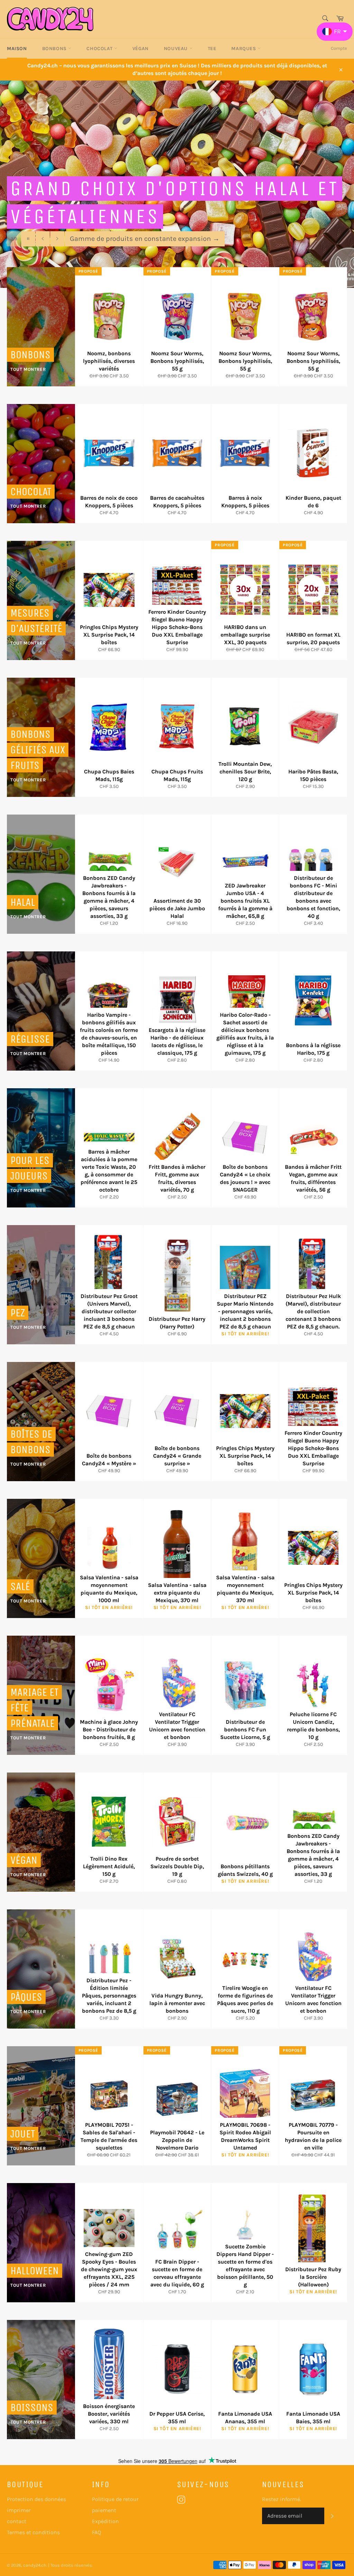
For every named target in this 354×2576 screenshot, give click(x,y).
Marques (244, 49)
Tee (212, 49)
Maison (17, 49)
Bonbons (55, 49)
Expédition (105, 2521)
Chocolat (100, 49)
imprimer (19, 2510)
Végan (141, 49)
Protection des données (36, 2499)
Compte (339, 48)
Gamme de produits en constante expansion (145, 239)
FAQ (96, 2532)
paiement (104, 2510)
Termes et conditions (33, 2532)
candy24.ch (35, 2565)
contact (17, 2521)
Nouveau (177, 49)
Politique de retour (115, 2499)
